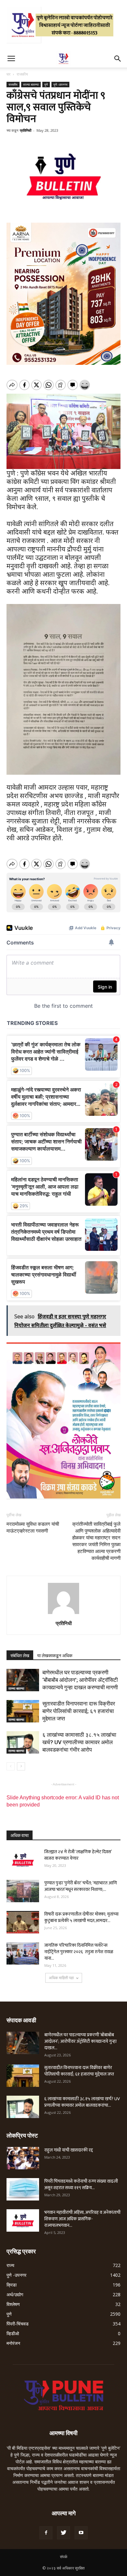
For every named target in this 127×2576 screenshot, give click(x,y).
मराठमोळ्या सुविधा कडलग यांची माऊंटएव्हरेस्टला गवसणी (33, 1528)
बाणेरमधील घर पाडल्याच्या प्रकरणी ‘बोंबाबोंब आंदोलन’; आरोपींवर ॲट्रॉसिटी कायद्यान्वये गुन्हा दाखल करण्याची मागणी (80, 1680)
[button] (118, 59)
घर (8, 74)
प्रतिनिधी (26, 130)
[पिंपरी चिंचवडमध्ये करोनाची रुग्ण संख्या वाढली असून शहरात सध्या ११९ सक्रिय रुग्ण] (23, 2189)
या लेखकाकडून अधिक (55, 1656)
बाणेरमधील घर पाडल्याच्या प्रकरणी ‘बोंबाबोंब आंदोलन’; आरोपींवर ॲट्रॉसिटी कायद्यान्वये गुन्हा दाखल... (80, 2041)
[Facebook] (46, 2533)
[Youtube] (81, 2533)
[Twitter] (63, 2533)
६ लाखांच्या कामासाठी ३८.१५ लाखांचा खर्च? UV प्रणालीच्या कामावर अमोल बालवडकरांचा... (82, 2102)
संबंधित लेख (20, 1656)
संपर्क (64, 2557)
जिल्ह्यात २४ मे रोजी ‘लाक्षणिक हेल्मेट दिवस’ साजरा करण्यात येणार (78, 1855)
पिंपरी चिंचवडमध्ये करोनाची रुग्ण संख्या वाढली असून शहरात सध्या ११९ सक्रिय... (81, 2184)
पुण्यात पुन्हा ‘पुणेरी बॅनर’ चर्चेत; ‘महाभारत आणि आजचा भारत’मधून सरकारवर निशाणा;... (81, 1886)
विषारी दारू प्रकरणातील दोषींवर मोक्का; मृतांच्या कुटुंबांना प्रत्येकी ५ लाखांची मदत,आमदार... (81, 1917)
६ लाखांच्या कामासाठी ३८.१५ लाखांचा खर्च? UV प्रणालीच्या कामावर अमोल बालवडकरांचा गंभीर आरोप (79, 1742)
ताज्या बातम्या (31, 84)
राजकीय (22, 74)
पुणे (46, 84)
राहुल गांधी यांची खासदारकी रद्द (69, 2150)
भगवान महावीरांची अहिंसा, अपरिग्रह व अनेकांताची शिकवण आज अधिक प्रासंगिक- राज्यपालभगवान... (82, 2219)
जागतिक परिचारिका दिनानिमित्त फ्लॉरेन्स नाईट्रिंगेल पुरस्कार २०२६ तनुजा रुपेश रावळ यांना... (79, 1952)
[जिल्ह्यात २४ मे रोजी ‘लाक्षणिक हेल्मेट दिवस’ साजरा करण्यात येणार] (23, 1860)
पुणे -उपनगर (60, 84)
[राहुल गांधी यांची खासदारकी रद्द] (23, 2158)
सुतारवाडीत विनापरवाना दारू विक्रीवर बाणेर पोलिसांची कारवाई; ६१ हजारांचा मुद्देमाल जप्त (79, 1711)
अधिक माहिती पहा (61, 1978)
